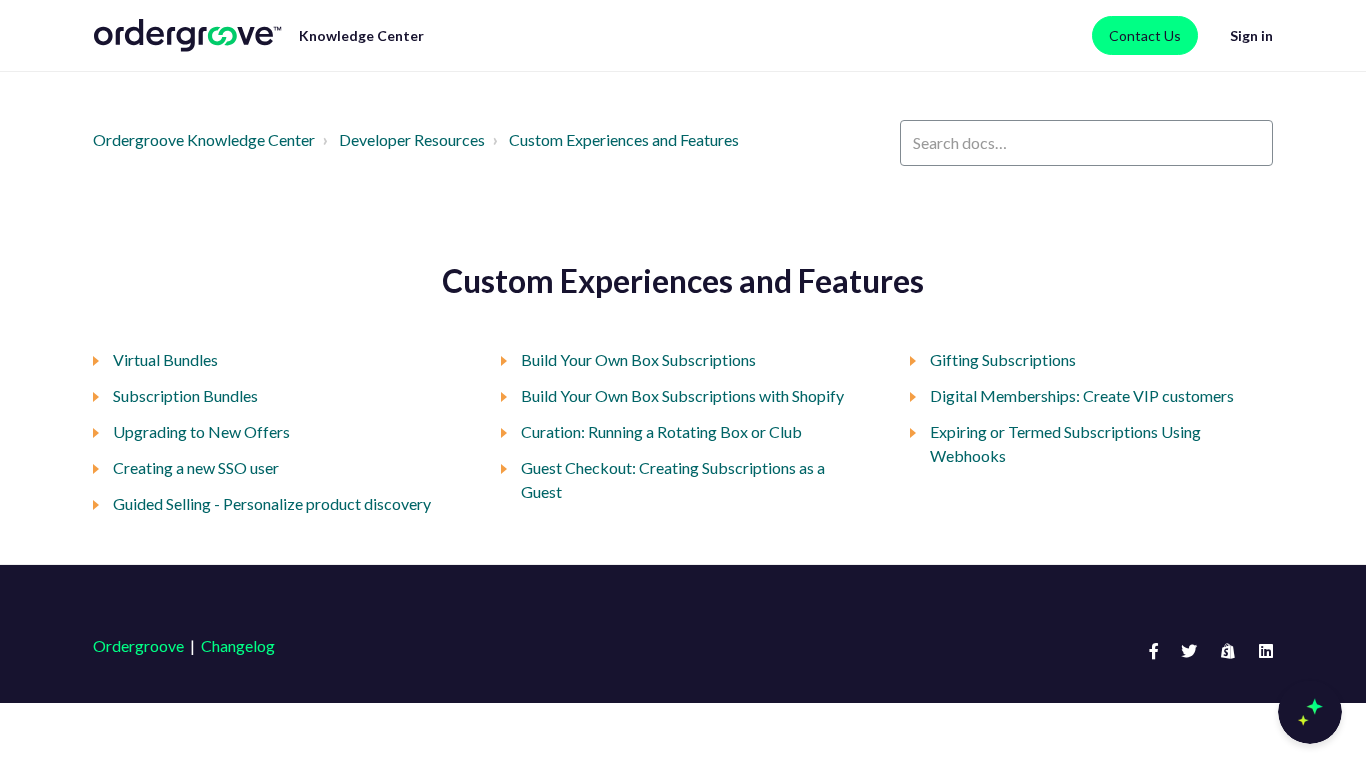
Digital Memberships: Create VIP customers (1082, 395)
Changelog (238, 645)
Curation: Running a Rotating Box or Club (661, 431)
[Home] (188, 35)
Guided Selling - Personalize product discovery (272, 503)
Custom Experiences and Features (624, 139)
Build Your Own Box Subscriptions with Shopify (682, 395)
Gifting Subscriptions (1003, 359)
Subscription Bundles (185, 395)
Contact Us (1145, 35)
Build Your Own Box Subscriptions (638, 359)
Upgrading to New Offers (201, 431)
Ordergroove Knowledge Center (204, 139)
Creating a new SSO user (196, 467)
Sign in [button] (1251, 35)
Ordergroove (138, 645)
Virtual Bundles (165, 359)
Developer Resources (412, 139)
